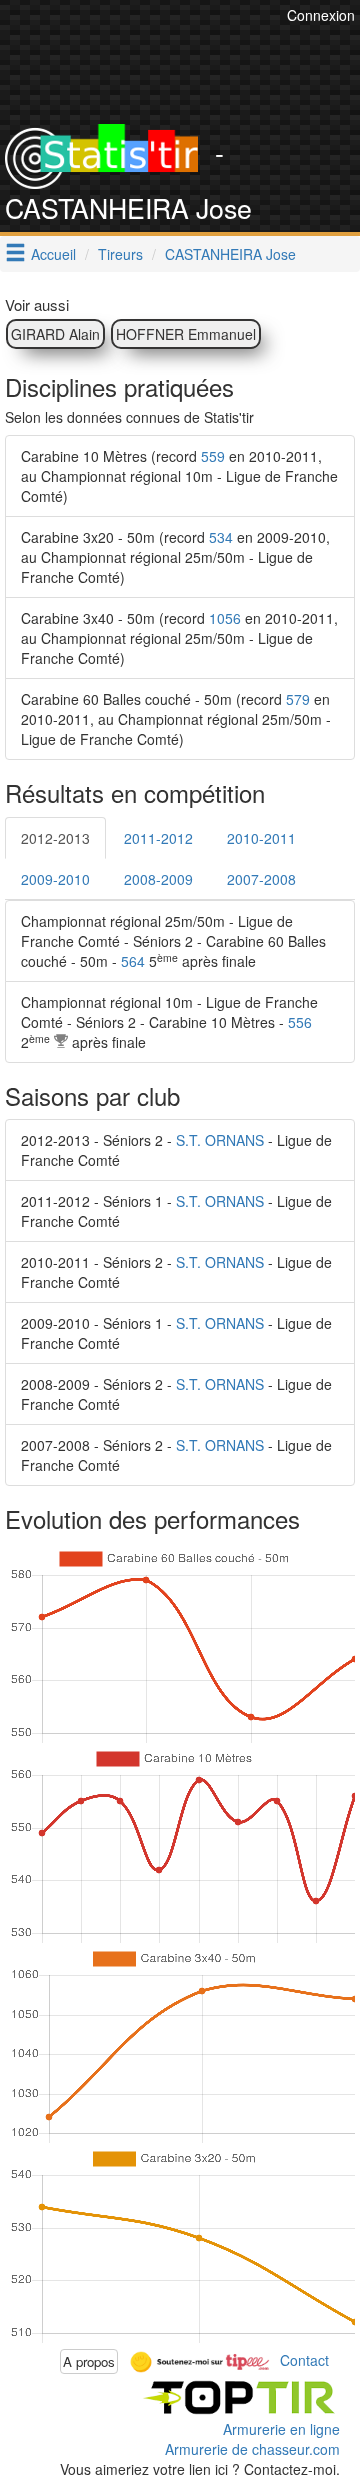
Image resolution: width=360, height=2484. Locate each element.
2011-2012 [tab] (158, 838)
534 (221, 537)
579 (298, 699)
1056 (225, 618)
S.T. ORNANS (220, 1140)
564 (133, 961)
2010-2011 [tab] (261, 838)
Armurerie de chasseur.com (252, 2449)
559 (213, 456)
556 (300, 1022)
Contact (304, 2359)
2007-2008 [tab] (261, 879)
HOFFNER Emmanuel (186, 334)
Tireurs (120, 254)
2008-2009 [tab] (158, 879)
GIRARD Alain (55, 334)
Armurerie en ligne (281, 2429)
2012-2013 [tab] (55, 838)
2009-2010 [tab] (55, 879)
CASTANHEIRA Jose (230, 254)
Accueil (53, 254)
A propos (89, 2361)
